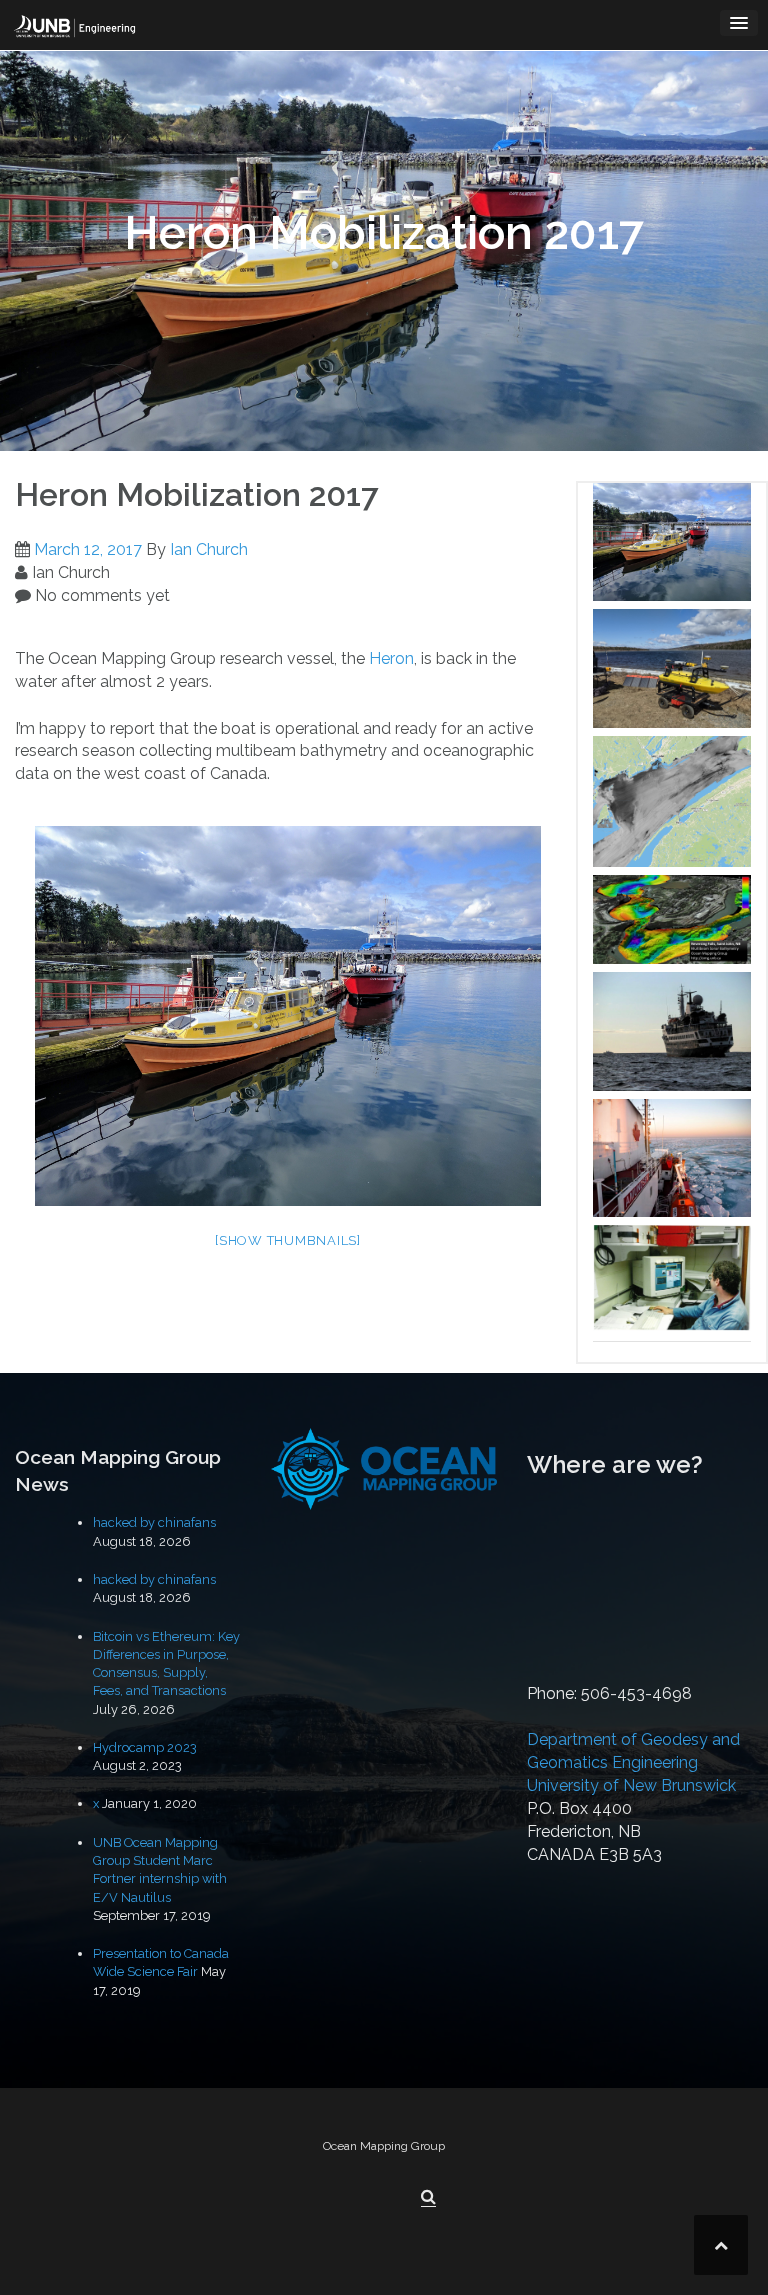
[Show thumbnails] (288, 1240)
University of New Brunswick (631, 1785)
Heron (391, 658)
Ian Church (209, 549)
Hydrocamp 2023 (145, 1747)
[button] (428, 2197)
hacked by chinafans (154, 1522)
